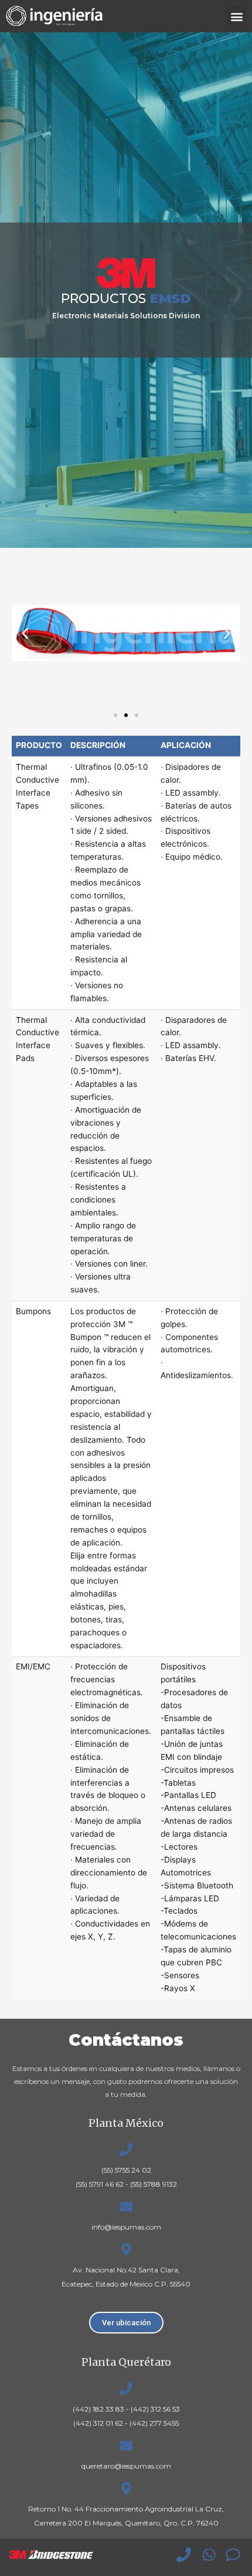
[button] (236, 16)
